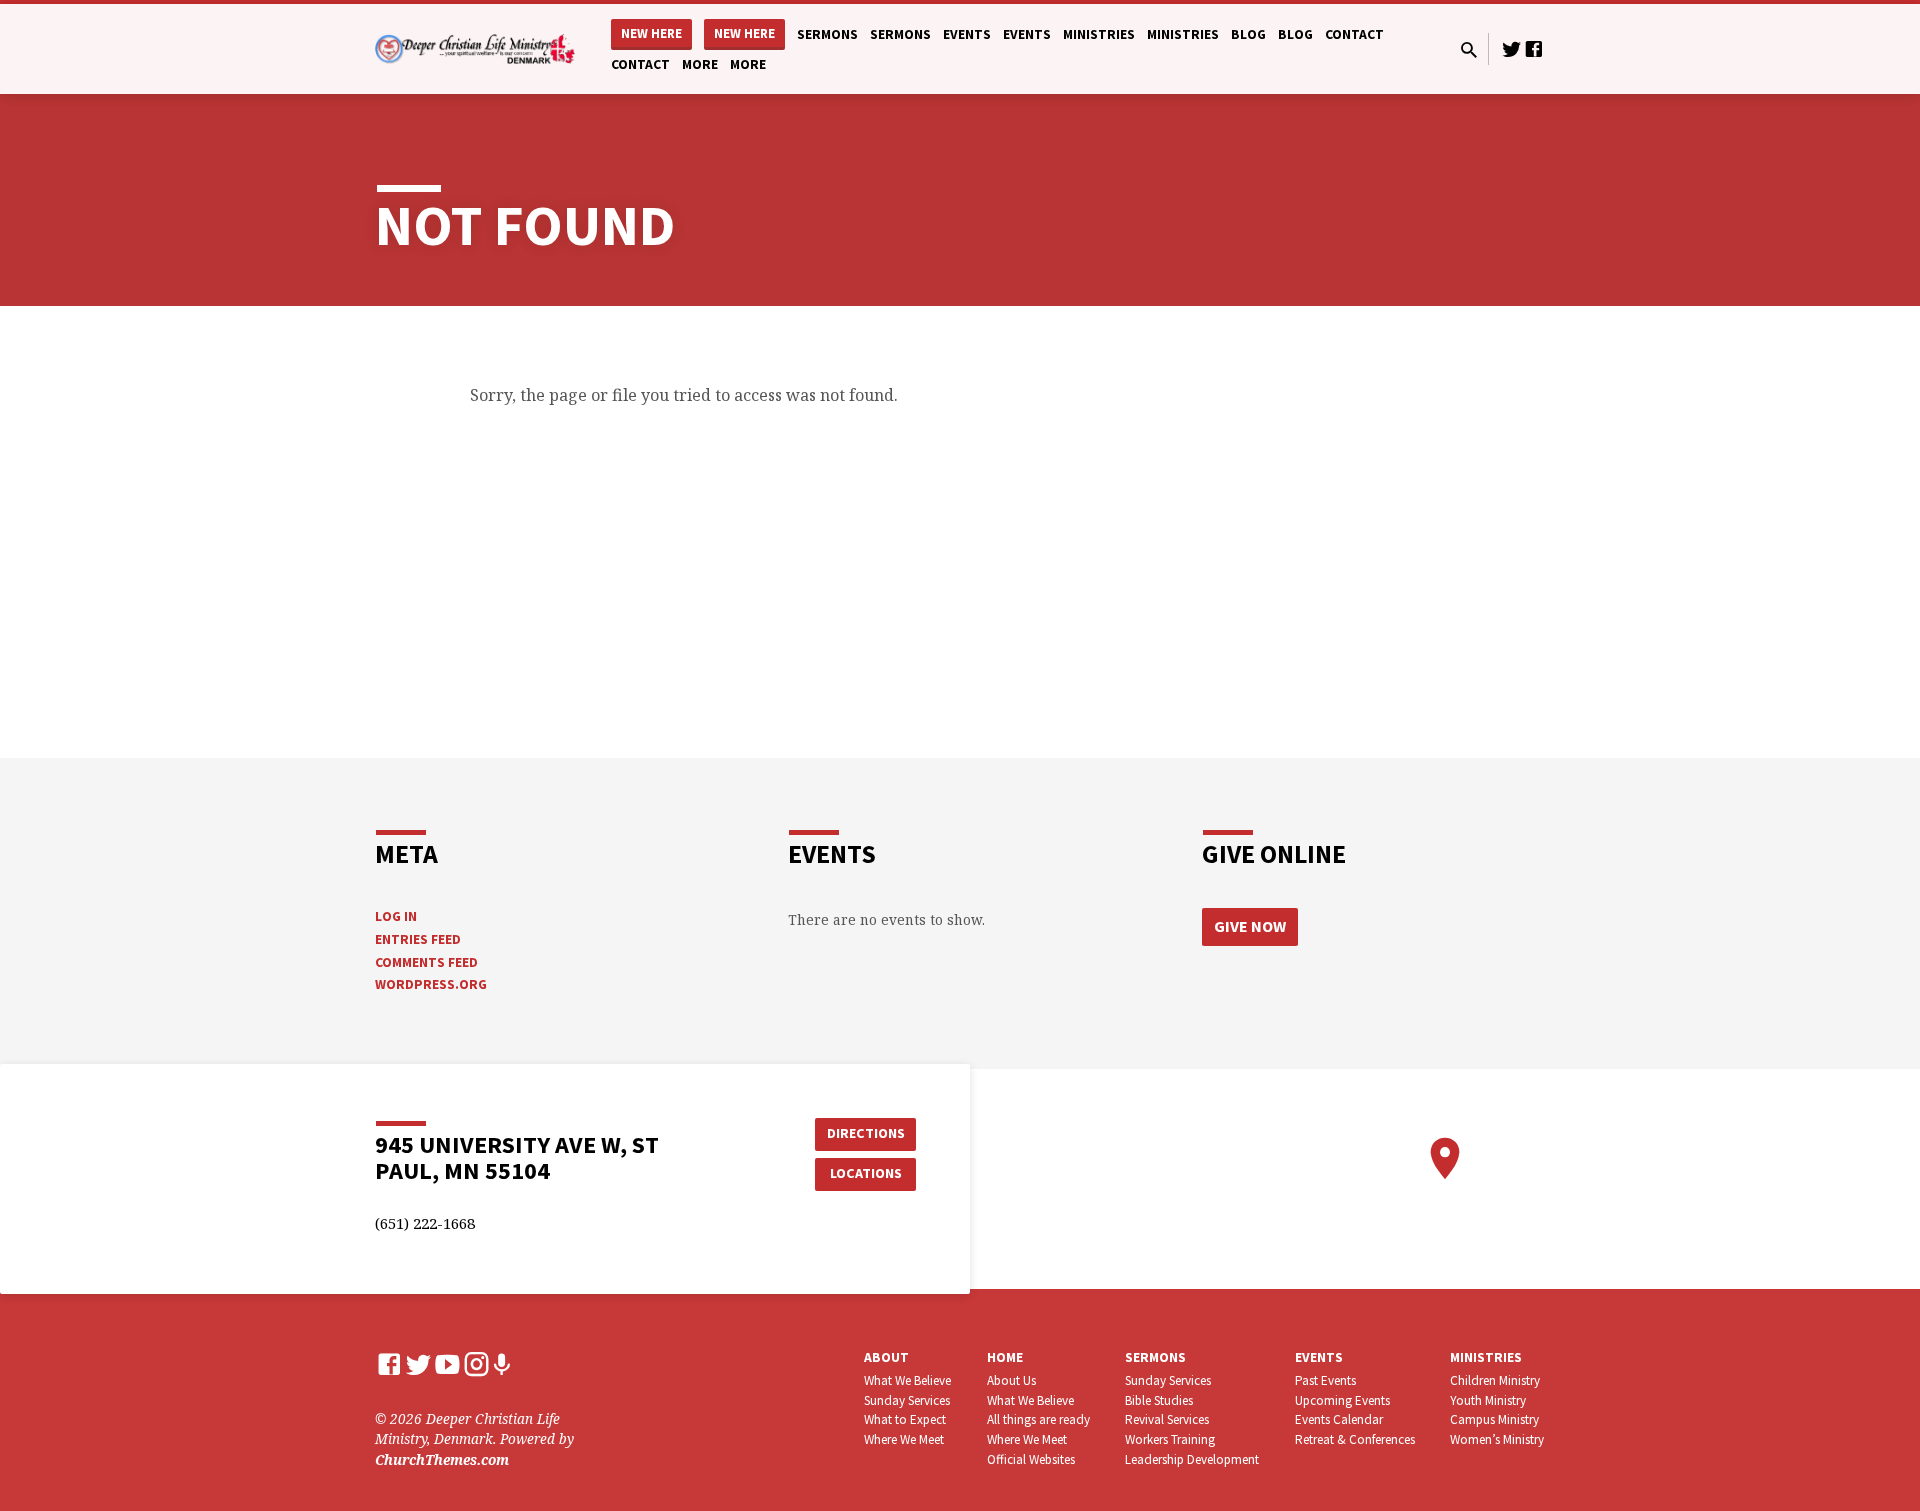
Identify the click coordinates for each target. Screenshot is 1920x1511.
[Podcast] (501, 1364)
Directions (866, 1133)
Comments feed (426, 962)
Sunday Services (907, 1400)
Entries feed (418, 939)
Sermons (827, 34)
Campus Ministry (1494, 1419)
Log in (396, 916)
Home (1005, 1357)
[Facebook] (1534, 48)
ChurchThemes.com (442, 1459)
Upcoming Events (1342, 1400)
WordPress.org (431, 984)
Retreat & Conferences (1355, 1439)
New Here (651, 33)
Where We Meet (904, 1439)
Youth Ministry (1488, 1400)
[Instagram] (476, 1363)
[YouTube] (447, 1363)
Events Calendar (1339, 1419)
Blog (1248, 34)
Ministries (1099, 34)
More (700, 64)
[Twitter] (1512, 48)
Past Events (1325, 1380)
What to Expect (905, 1419)
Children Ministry (1495, 1380)
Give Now (1250, 926)
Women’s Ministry (1497, 1439)
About (886, 1357)
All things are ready (1038, 1419)
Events (967, 34)
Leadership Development (1192, 1459)
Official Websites (1031, 1459)
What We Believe (907, 1380)
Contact (1354, 34)
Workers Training (1170, 1439)
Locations (866, 1173)
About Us (1011, 1380)
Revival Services (1167, 1419)
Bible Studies (1159, 1400)
